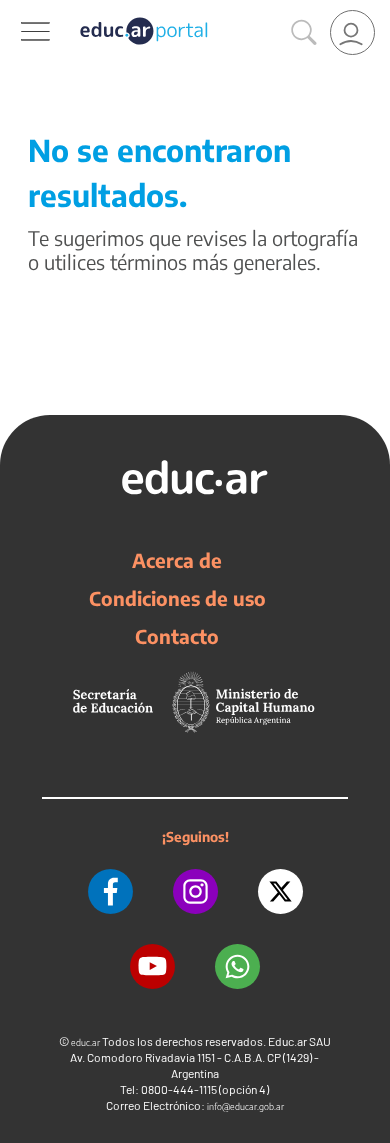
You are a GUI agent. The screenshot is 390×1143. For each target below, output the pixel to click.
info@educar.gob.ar (245, 1106)
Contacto (177, 636)
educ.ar (85, 1042)
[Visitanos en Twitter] (280, 891)
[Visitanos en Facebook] (110, 891)
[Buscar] (304, 33)
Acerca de (177, 560)
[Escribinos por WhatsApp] (237, 966)
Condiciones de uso (177, 598)
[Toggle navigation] (18, 11)
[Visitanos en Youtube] (152, 966)
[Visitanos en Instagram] (195, 891)
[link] (352, 32)
